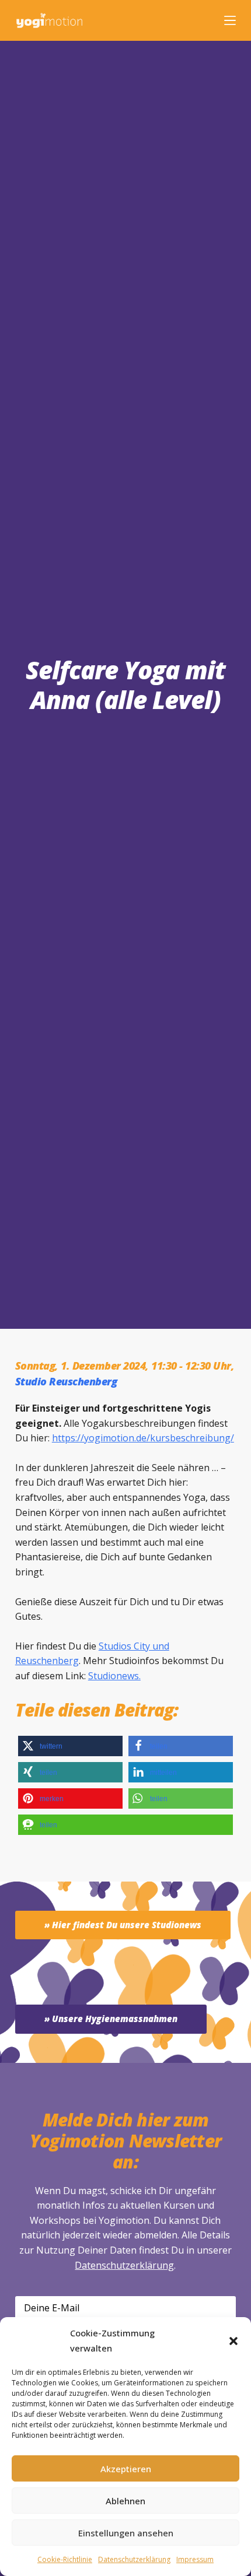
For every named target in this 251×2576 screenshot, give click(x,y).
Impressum (195, 2559)
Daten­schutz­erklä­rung (134, 2559)
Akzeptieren (126, 2469)
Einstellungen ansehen (126, 2533)
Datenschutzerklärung (124, 2265)
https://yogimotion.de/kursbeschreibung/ (143, 1438)
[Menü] (230, 20)
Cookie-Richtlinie (65, 2559)
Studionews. (114, 1676)
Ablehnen (125, 2501)
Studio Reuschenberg (66, 1381)
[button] (233, 2341)
